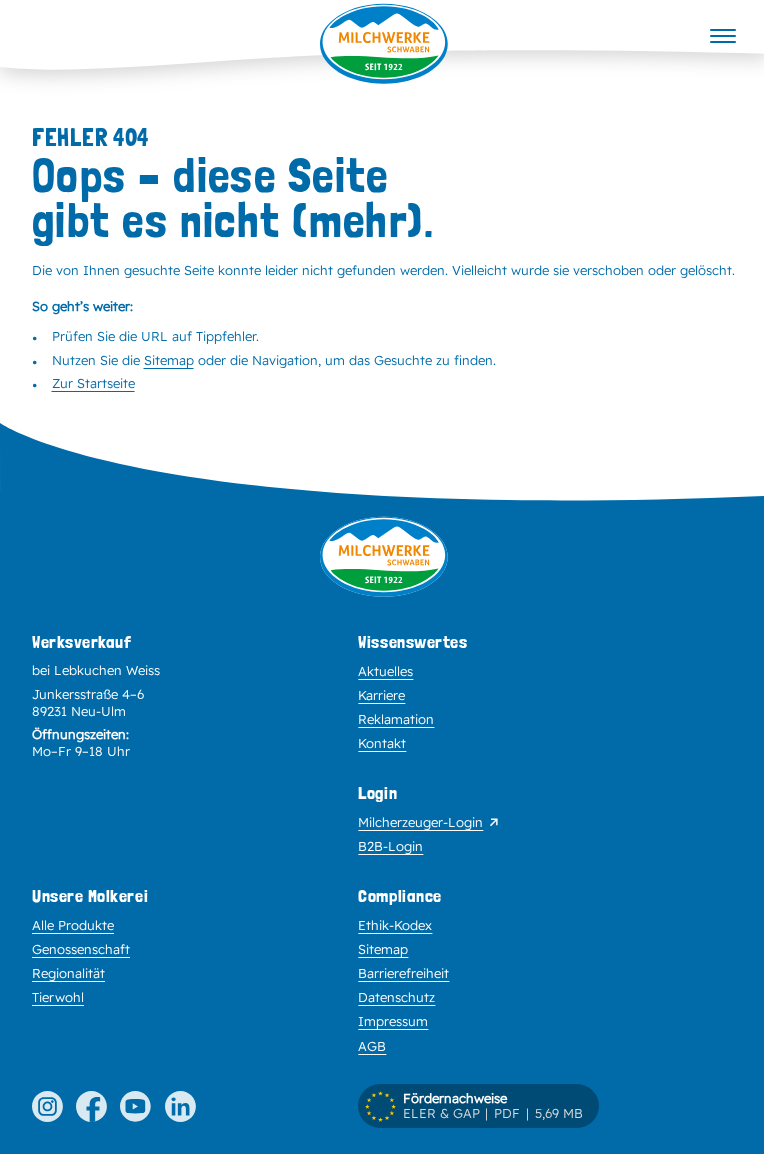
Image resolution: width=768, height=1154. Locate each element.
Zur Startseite (93, 383)
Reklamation (396, 719)
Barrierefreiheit (403, 973)
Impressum (393, 1021)
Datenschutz (396, 997)
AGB (372, 1046)
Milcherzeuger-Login (420, 822)
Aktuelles (385, 671)
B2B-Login (390, 846)
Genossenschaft (81, 949)
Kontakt (382, 743)
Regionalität (68, 973)
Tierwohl (58, 997)
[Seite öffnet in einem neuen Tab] (47, 1106)
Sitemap (169, 360)
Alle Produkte (73, 925)
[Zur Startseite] (384, 573)
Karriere (381, 695)
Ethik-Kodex (395, 925)
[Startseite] (384, 44)
